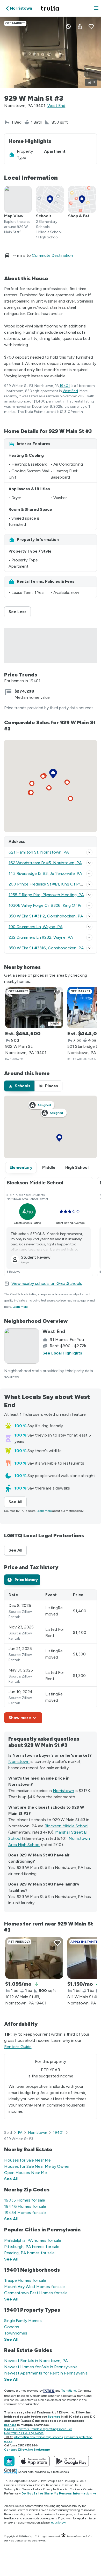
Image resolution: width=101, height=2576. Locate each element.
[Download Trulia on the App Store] (34, 2461)
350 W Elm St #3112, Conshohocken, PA (46, 916)
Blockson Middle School (66, 1826)
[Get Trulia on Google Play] (71, 2461)
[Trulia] (9, 2461)
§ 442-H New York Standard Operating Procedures (38, 2429)
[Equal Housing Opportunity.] (63, 2536)
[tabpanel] (51, 1656)
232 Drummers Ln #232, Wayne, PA (41, 937)
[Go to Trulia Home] (51, 8)
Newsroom (24, 2485)
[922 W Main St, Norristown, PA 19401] (34, 1008)
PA (20, 2133)
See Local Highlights (62, 1353)
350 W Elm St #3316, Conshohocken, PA (46, 948)
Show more (20, 1718)
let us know (58, 2523)
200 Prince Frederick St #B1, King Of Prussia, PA (53, 884)
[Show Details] (89, 852)
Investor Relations (47, 2485)
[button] (96, 8)
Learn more (20, 1307)
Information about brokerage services (38, 2437)
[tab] (19, 1086)
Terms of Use (70, 2485)
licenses (54, 2417)
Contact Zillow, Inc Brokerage (27, 2450)
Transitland (69, 2391)
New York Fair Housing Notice (24, 2433)
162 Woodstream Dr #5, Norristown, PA (45, 863)
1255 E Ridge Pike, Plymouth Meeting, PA (46, 895)
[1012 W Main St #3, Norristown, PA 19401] (34, 1958)
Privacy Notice (52, 2489)
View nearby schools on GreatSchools (47, 1283)
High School (77, 1167)
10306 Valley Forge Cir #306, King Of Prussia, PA (53, 905)
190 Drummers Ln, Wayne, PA (35, 927)
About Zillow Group (42, 2481)
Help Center (16, 2541)
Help (36, 2489)
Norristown (19, 1762)
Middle (49, 1167)
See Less (20, 612)
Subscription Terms (17, 2489)
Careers (9, 2485)
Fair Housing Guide (71, 2481)
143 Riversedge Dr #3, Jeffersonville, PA (45, 873)
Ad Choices (72, 2489)
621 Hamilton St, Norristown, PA (39, 852)
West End (56, 106)
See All (18, 1502)
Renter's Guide (18, 2047)
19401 (65, 386)
